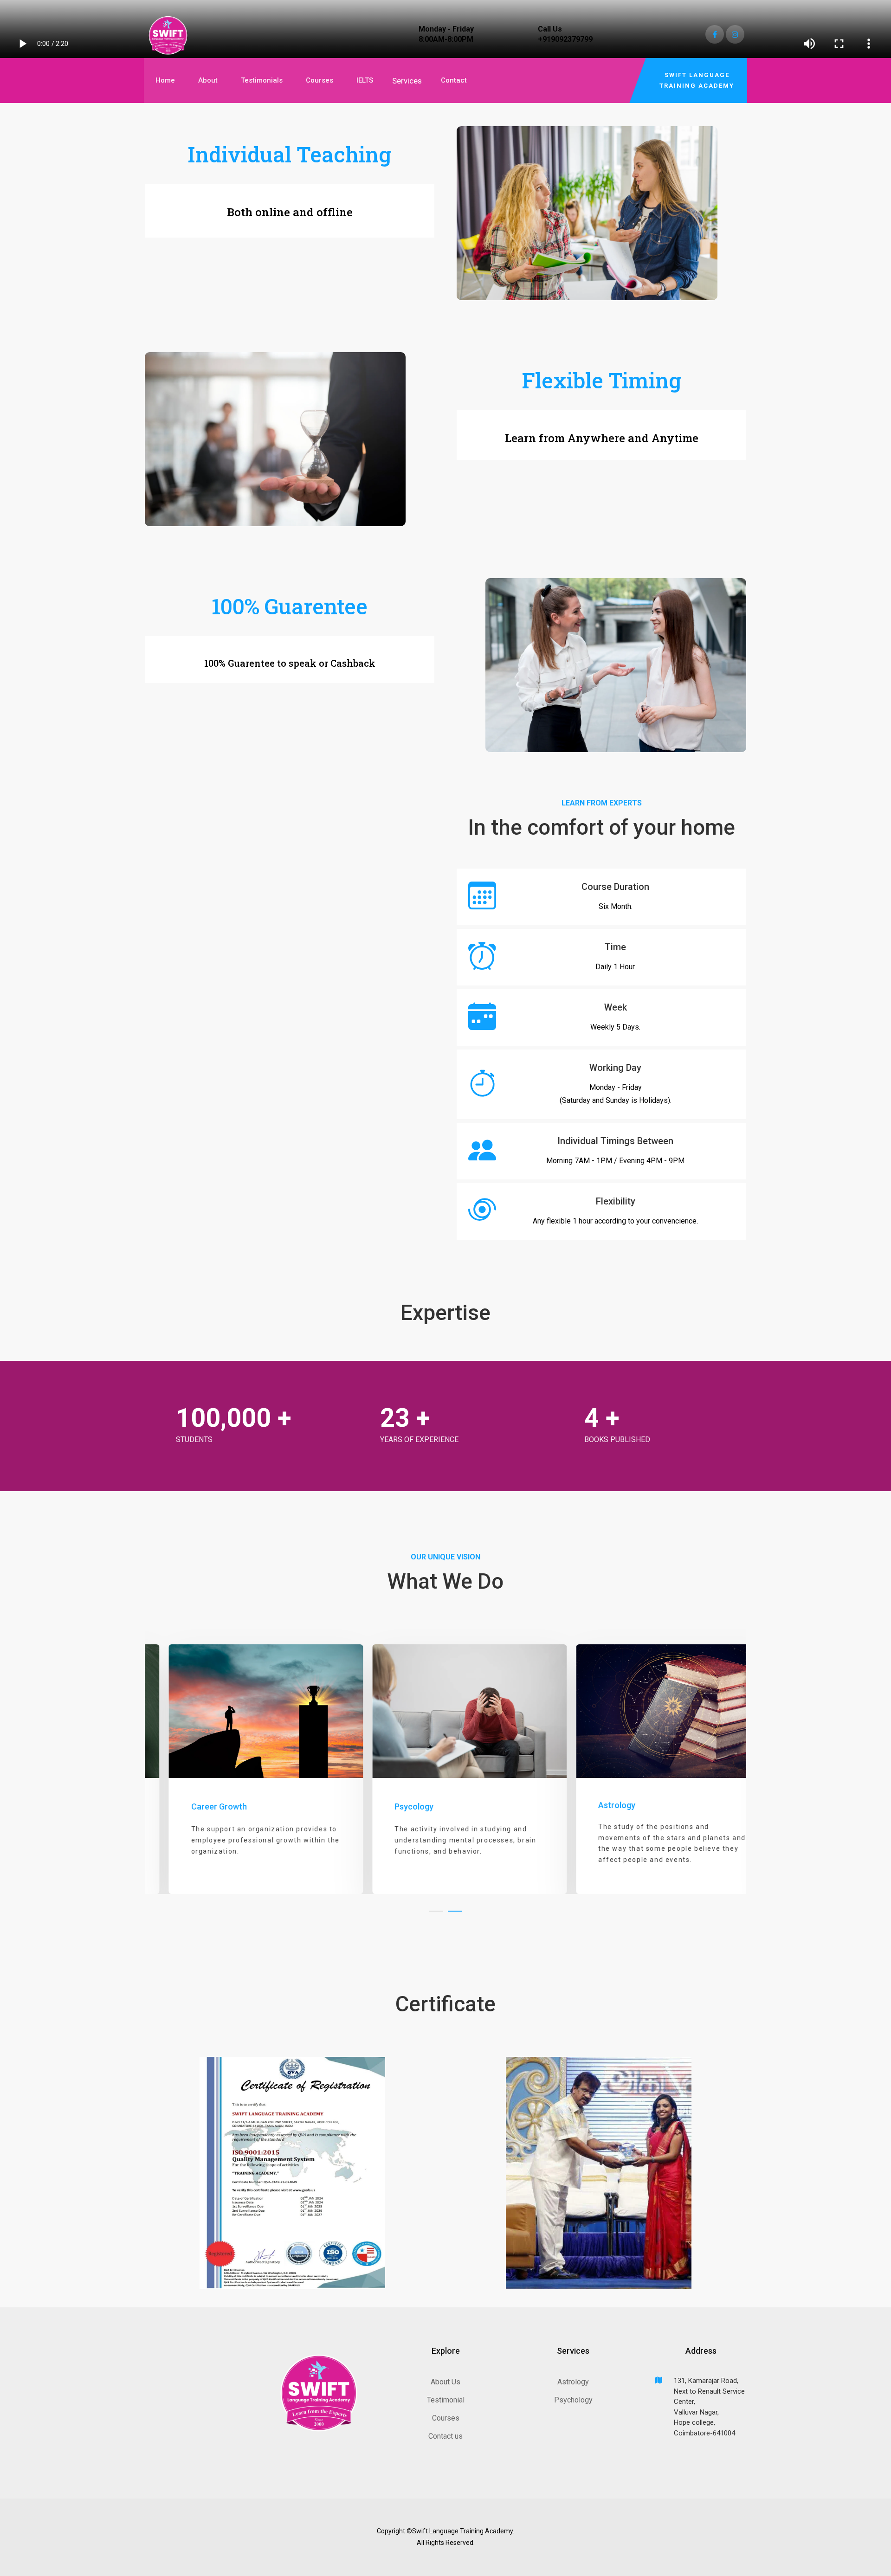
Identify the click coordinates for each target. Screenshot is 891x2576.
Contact (454, 80)
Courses (320, 80)
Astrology (573, 2382)
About (208, 80)
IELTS (365, 80)
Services (407, 81)
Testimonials (262, 80)
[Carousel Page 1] (436, 1911)
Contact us (445, 2436)
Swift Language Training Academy (697, 80)
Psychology (573, 2400)
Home (165, 80)
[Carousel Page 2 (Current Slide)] (455, 1911)
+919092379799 (565, 39)
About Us (445, 2382)
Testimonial (446, 2400)
